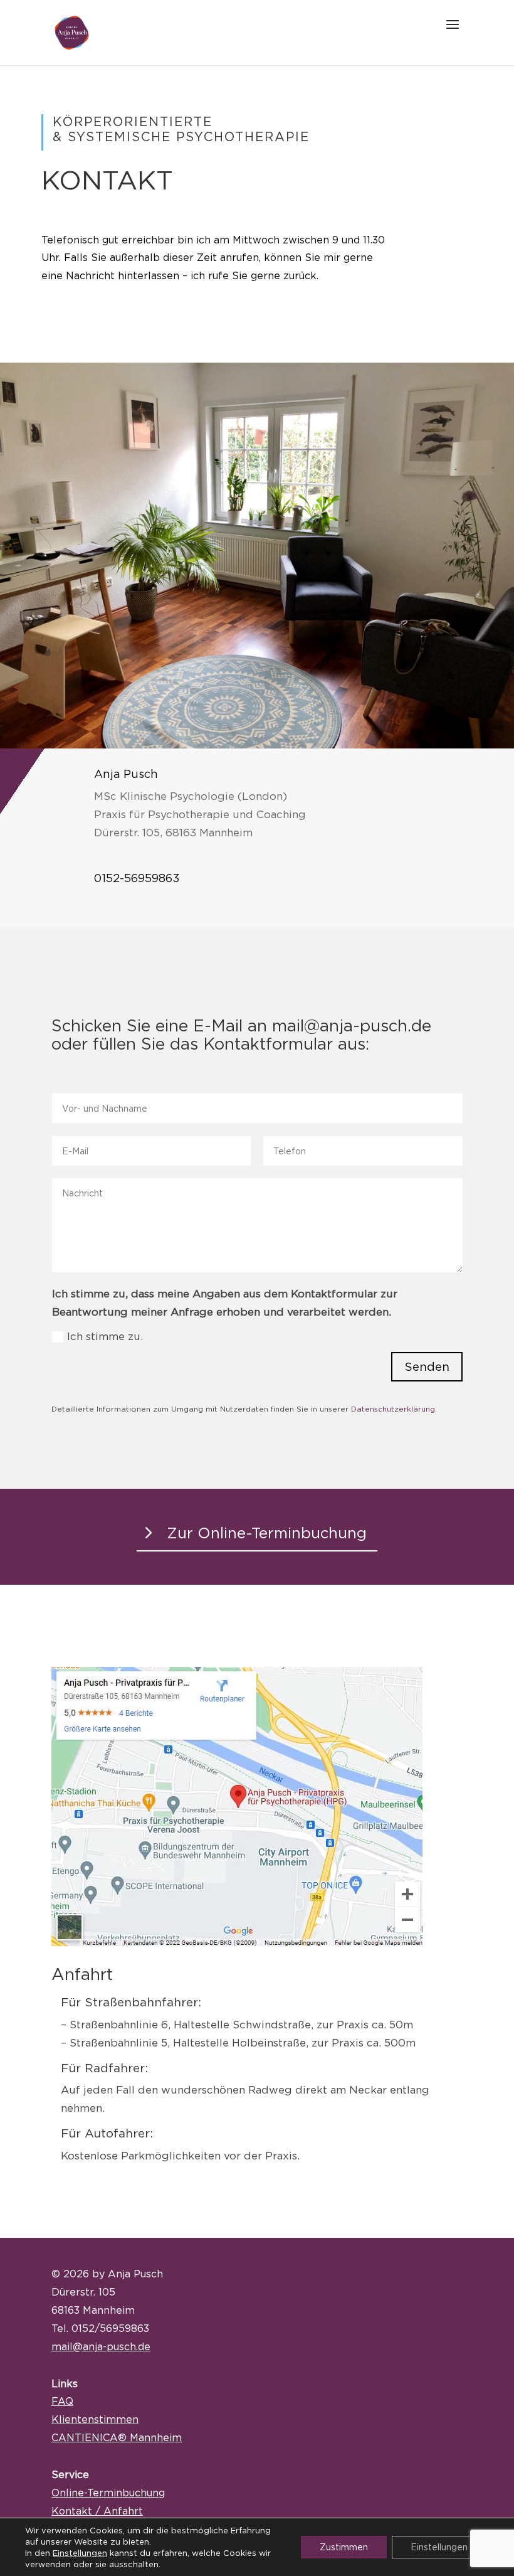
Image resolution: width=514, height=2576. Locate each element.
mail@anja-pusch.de (101, 2346)
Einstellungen (80, 2553)
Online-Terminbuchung (108, 2493)
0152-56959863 (137, 878)
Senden (427, 1366)
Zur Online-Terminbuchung (267, 1533)
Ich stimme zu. (105, 1336)
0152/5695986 (108, 2328)
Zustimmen (344, 2547)
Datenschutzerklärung (393, 1409)
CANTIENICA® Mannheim (117, 2437)
